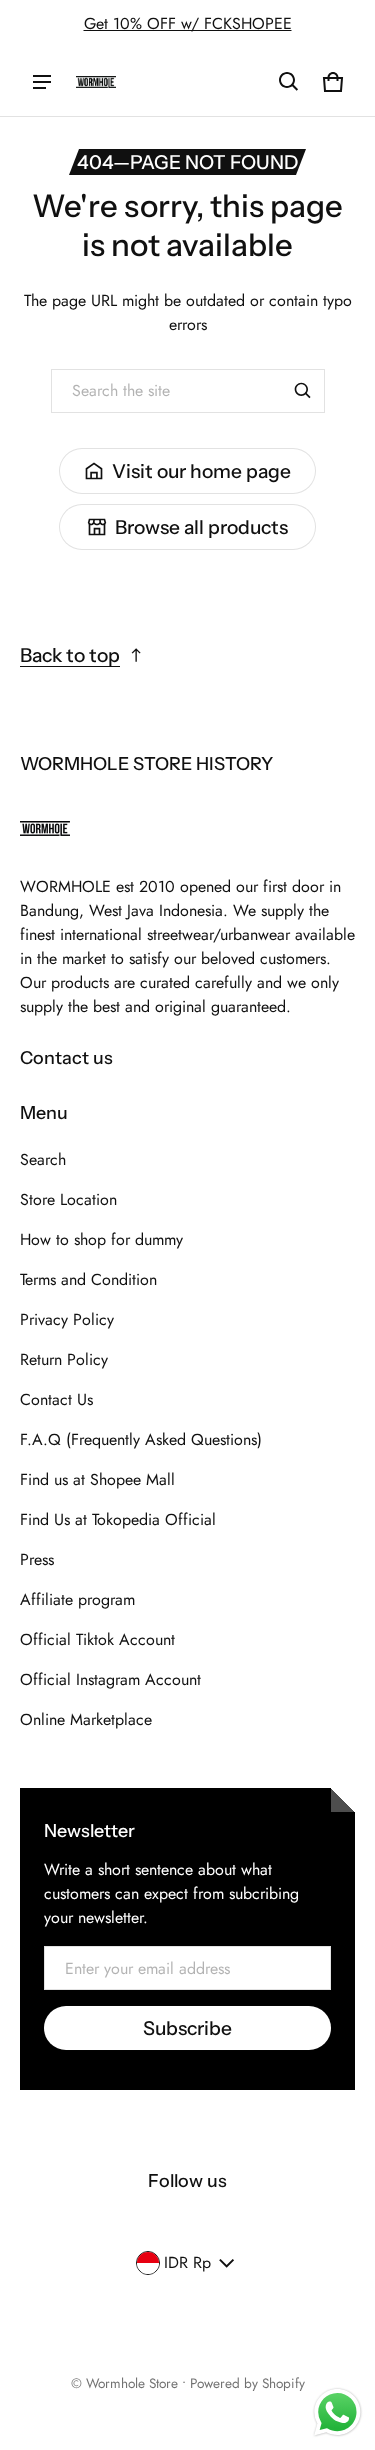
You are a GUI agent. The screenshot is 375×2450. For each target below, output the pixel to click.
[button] (289, 82)
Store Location (68, 1199)
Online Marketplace (86, 1719)
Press (37, 1559)
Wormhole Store (132, 2383)
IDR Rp (187, 2262)
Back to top (70, 655)
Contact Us (56, 1399)
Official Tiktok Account (97, 1639)
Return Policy (64, 1359)
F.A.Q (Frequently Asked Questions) (141, 1439)
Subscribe (187, 2028)
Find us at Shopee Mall (97, 1479)
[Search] (303, 391)
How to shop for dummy (101, 1239)
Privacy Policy (67, 1319)
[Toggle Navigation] (42, 82)
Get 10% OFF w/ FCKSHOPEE (188, 23)
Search (43, 1159)
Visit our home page (201, 471)
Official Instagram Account (110, 1679)
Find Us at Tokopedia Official (118, 1519)
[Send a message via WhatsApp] (337, 2412)
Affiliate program (77, 1599)
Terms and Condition (88, 1279)
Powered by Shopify (247, 2383)
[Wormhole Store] (96, 82)
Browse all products (201, 527)
